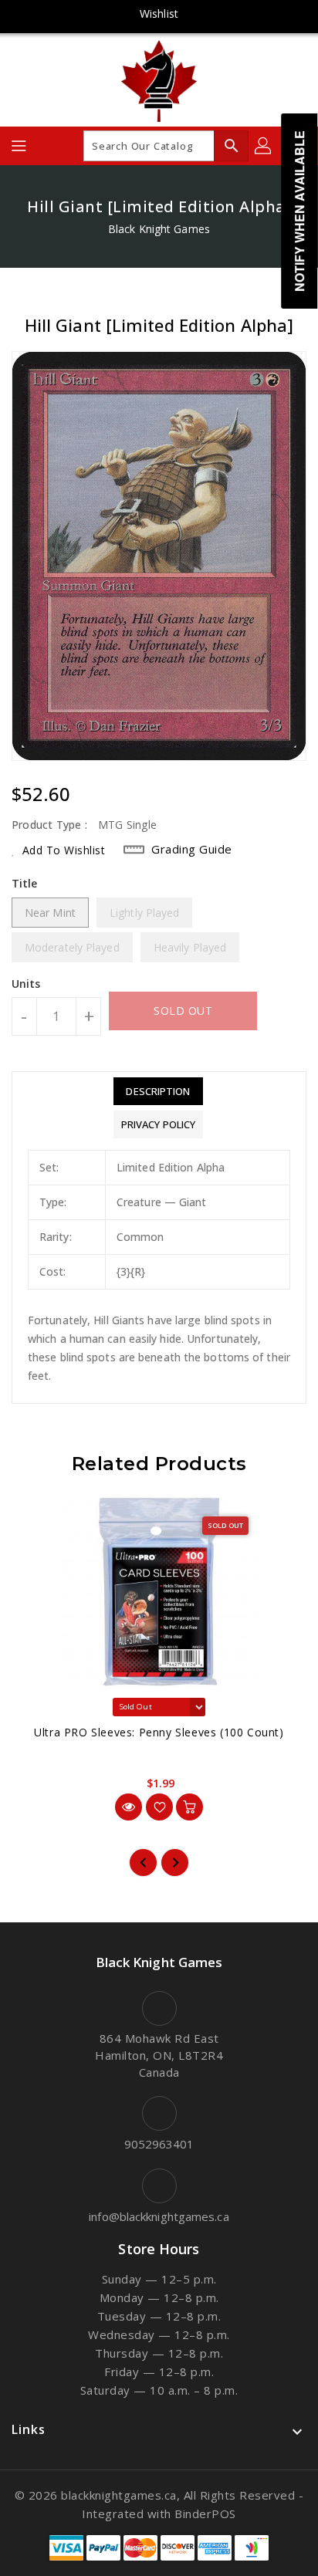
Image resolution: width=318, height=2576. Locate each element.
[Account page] (264, 146)
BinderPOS (205, 2513)
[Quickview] (129, 1807)
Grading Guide (192, 849)
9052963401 (159, 2144)
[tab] (158, 1091)
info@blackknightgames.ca (159, 2216)
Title (25, 883)
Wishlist (159, 14)
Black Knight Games (159, 229)
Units (26, 984)
